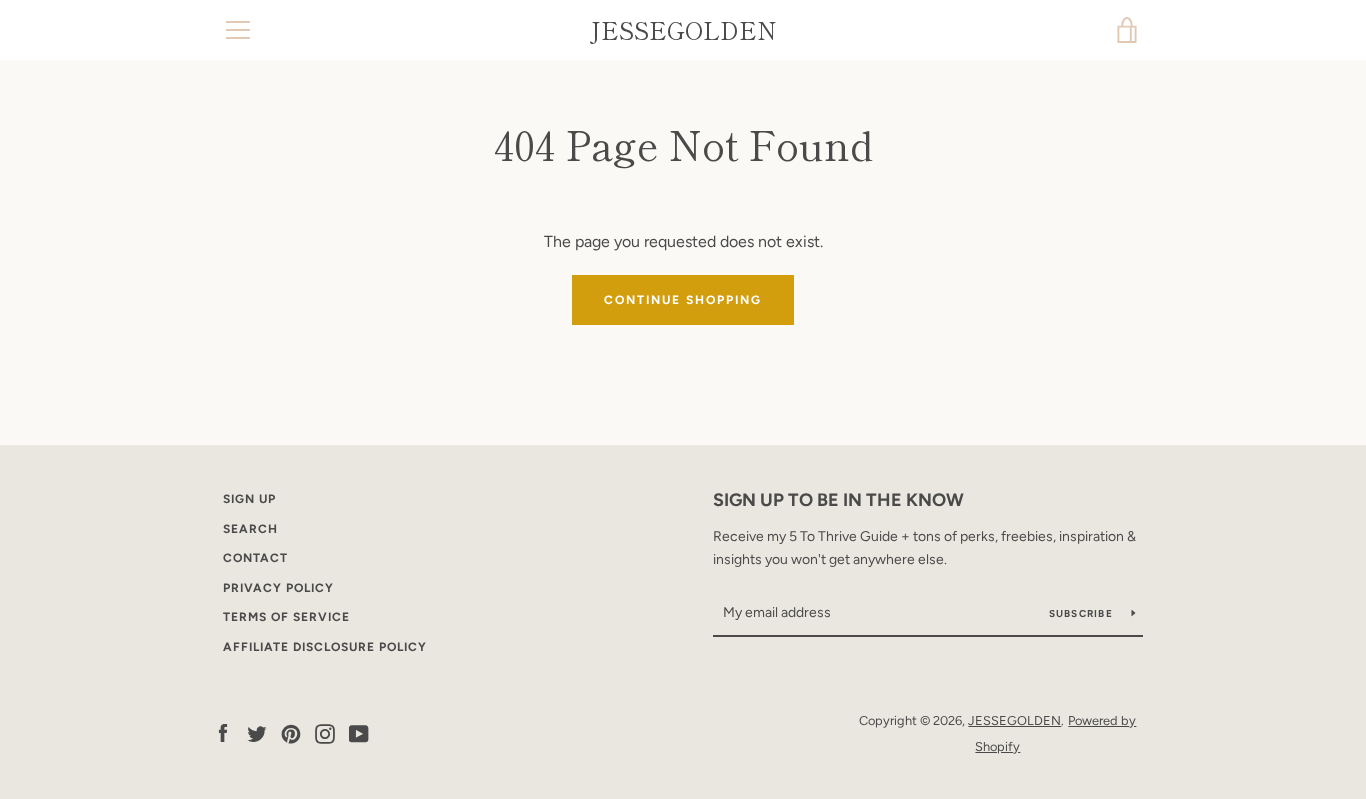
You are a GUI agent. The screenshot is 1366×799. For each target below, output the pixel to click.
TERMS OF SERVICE (286, 617)
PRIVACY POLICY (278, 588)
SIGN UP (249, 499)
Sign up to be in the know (838, 500)
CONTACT (255, 558)
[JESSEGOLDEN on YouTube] (359, 732)
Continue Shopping (683, 300)
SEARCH (250, 529)
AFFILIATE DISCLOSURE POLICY (325, 647)
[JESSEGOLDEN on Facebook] (223, 732)
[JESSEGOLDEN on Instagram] (325, 732)
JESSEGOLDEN (683, 30)
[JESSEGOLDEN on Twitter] (257, 732)
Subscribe (1083, 613)
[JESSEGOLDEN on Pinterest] (291, 732)
